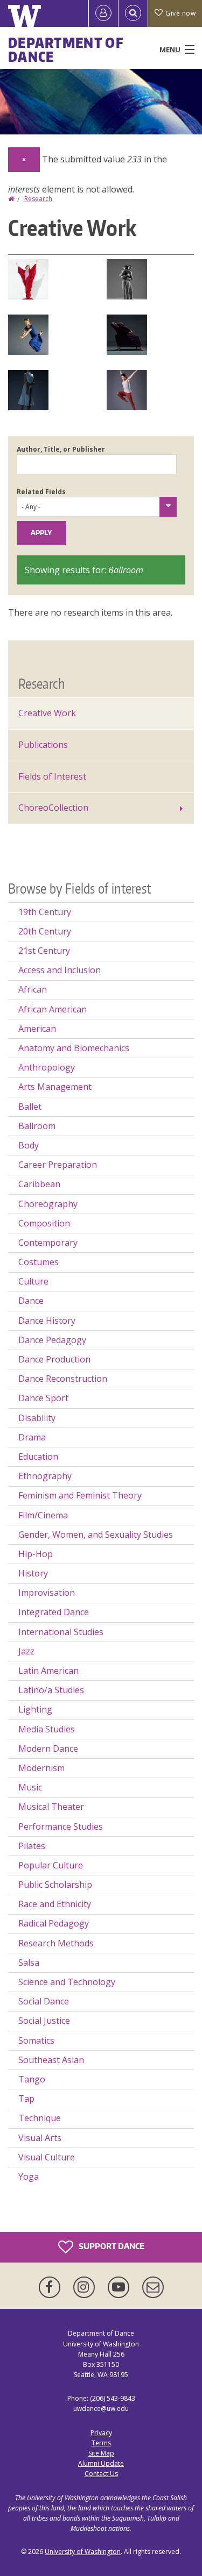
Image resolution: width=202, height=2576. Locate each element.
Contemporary (48, 1243)
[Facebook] (52, 2287)
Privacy (101, 2433)
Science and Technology (67, 1982)
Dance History (47, 1321)
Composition (44, 1223)
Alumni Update (101, 2463)
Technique (40, 2118)
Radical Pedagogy (54, 1923)
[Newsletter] (153, 2287)
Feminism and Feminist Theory (80, 1495)
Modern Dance (48, 1749)
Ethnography (45, 1476)
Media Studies (47, 1729)
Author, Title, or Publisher (61, 449)
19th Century (45, 912)
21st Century (44, 951)
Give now (180, 13)
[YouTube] (121, 2287)
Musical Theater (51, 1807)
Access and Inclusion (60, 970)
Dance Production (54, 1359)
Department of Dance (66, 49)
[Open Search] (133, 13)
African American (53, 1009)
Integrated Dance (54, 1612)
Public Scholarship (55, 1885)
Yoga (29, 2177)
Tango (32, 2079)
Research (38, 199)
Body (29, 1145)
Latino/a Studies (51, 1690)
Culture (33, 1281)
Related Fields (41, 492)
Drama (32, 1437)
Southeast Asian (51, 2060)
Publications (43, 745)
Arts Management (55, 1087)
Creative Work (47, 713)
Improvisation (47, 1593)
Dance (31, 1301)
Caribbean (39, 1184)
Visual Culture (47, 2157)
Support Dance (111, 2246)
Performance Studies (61, 1826)
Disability (37, 1418)
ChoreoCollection (53, 808)
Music (30, 1787)
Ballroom (37, 1126)
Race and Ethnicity (55, 1904)
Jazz (26, 1651)
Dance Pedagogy (52, 1340)
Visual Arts (40, 2138)
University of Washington (83, 2552)
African (33, 989)
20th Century (45, 931)
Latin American (48, 1671)
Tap (26, 2099)
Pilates (32, 1846)
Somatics (36, 2040)
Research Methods (56, 1943)
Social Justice (44, 2021)
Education (38, 1457)
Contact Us (101, 2474)
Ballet (30, 1107)
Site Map (101, 2453)
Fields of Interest (52, 776)
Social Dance (44, 2001)
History (33, 1573)
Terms (101, 2443)
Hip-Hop (36, 1554)
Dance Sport (43, 1398)
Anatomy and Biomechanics (74, 1048)
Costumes (39, 1262)
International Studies (61, 1632)
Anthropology (47, 1067)
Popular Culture (51, 1865)
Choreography (48, 1204)
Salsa (29, 1963)
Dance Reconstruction (63, 1379)
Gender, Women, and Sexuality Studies (96, 1535)
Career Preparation (58, 1165)
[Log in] (103, 13)
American (37, 1029)
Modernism (41, 1768)
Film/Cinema (43, 1515)
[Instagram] (86, 2287)
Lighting (35, 1709)
